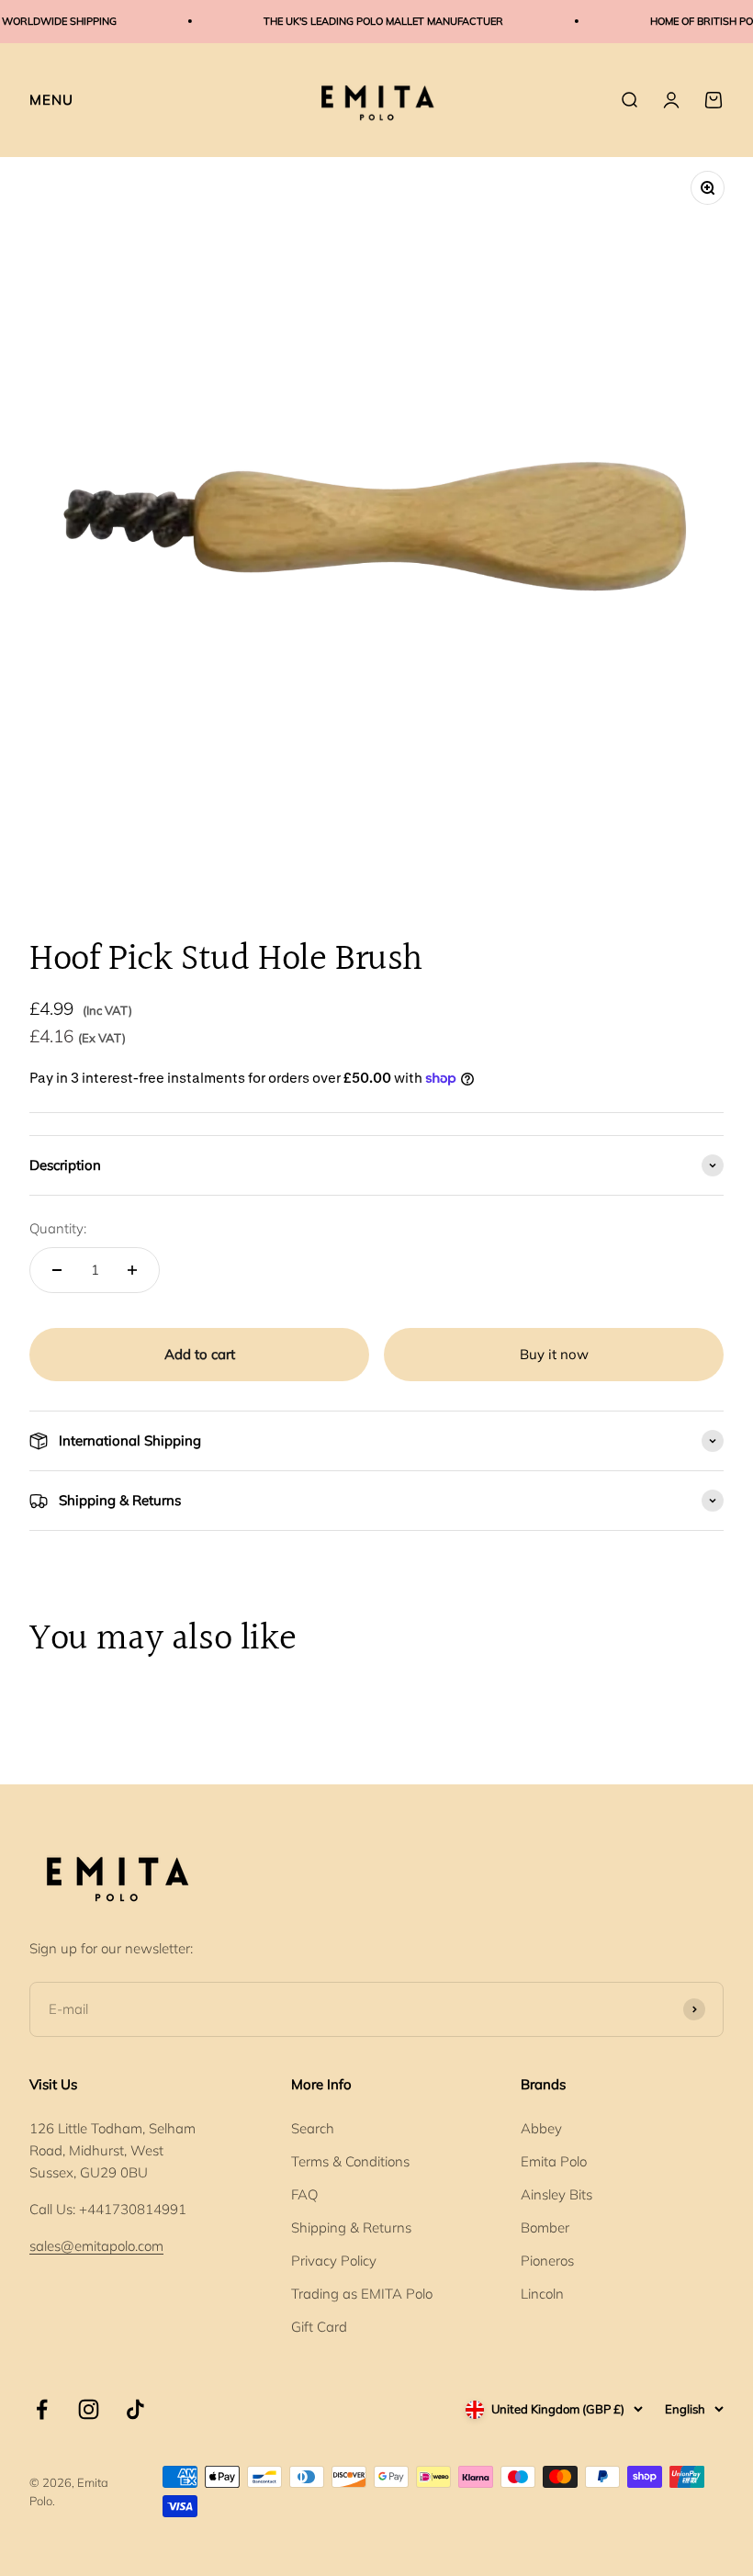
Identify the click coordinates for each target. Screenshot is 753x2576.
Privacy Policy (334, 2261)
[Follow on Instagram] (89, 2409)
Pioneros (547, 2261)
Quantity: (58, 1228)
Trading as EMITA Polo (362, 2294)
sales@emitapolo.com (96, 2246)
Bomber (545, 2227)
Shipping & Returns (351, 2227)
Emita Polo (554, 2161)
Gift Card (319, 2327)
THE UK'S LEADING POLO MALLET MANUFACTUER (370, 21)
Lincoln (542, 2294)
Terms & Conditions (350, 2161)
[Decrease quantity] (57, 1270)
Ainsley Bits (556, 2194)
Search (313, 2128)
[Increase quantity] (132, 1270)
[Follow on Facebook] (42, 2409)
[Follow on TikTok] (135, 2409)
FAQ (304, 2194)
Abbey (541, 2128)
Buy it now (554, 1354)
